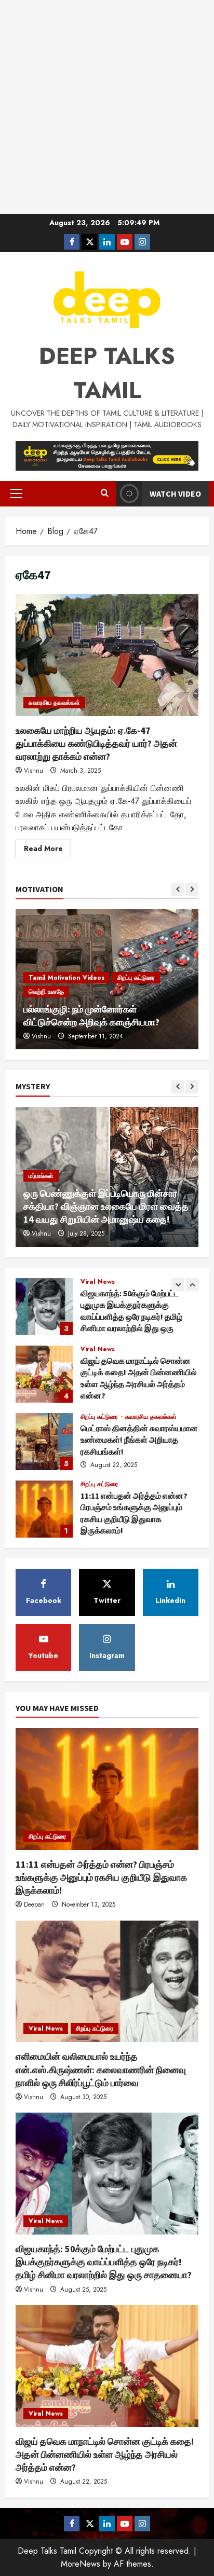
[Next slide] (192, 890)
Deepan (34, 1904)
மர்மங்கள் (41, 1163)
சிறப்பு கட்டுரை (100, 1349)
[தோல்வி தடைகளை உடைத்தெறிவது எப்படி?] (107, 979)
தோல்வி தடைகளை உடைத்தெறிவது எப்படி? (105, 1022)
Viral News (98, 1282)
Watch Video (175, 494)
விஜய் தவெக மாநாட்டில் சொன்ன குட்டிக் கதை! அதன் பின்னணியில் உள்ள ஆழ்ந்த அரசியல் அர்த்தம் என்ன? (44, 1307)
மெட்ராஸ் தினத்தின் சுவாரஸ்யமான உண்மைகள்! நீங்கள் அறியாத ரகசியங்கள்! (44, 1374)
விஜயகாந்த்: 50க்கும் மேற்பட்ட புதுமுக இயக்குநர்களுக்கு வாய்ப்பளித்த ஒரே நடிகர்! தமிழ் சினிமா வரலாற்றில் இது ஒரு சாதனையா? (104, 2262)
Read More (48, 850)
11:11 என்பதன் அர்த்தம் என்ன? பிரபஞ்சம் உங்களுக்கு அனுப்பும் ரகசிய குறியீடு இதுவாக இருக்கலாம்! (44, 1442)
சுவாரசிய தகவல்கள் (54, 703)
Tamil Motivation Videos (66, 1005)
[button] (16, 494)
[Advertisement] (107, 107)
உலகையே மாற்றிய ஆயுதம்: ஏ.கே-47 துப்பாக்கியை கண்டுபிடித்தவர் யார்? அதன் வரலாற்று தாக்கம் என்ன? (107, 655)
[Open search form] (105, 494)
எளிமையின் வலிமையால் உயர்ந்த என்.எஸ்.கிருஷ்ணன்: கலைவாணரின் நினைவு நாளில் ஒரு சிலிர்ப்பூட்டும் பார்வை (44, 1509)
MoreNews (81, 2564)
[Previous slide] (178, 890)
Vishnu (34, 771)
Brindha (42, 1036)
